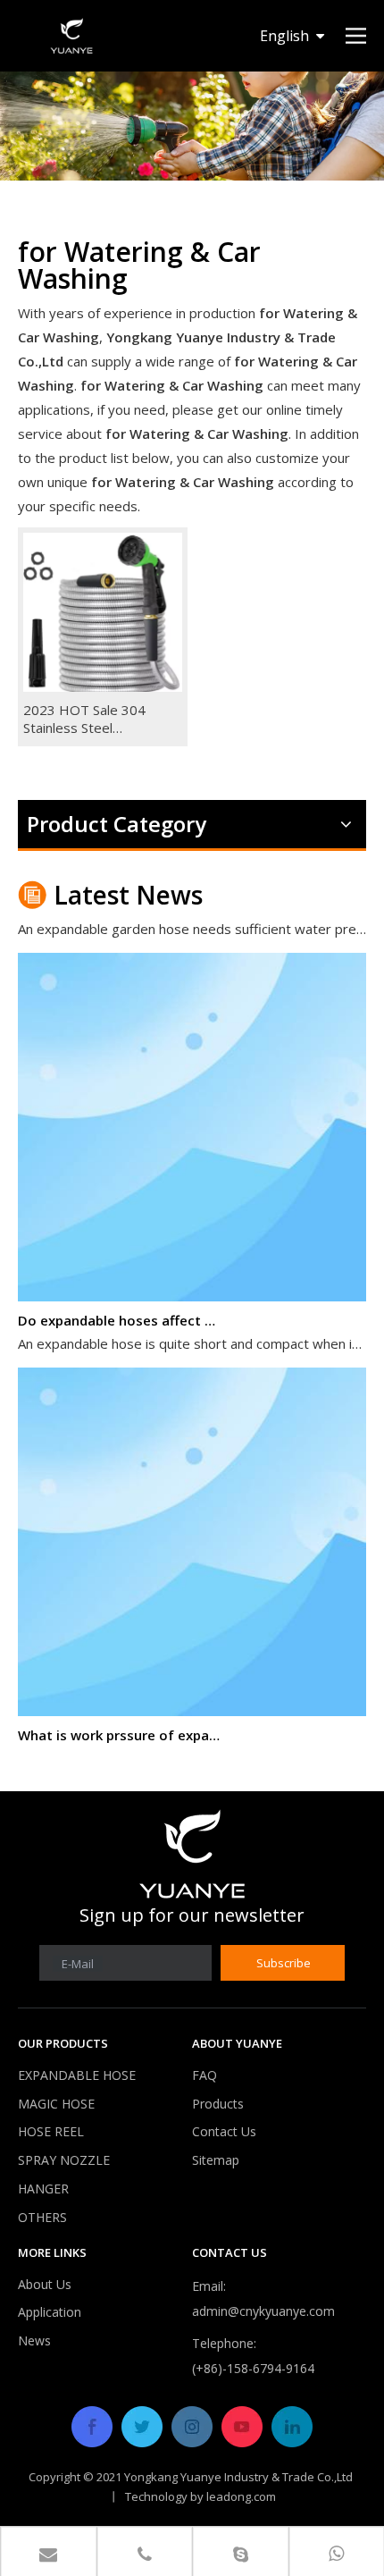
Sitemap (216, 2160)
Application (50, 2312)
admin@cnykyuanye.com (263, 2311)
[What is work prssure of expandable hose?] (192, 1703)
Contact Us (224, 2131)
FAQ (205, 2075)
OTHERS (42, 2217)
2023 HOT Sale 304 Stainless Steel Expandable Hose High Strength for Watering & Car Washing (97, 719)
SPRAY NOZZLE (64, 2160)
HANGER (43, 2189)
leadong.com (241, 2496)
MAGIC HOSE (56, 2104)
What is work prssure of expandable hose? (119, 1727)
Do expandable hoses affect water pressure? (119, 1312)
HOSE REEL (51, 2131)
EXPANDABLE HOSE (77, 2075)
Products (218, 2104)
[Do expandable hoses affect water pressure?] (192, 1288)
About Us (45, 2284)
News (34, 2340)
